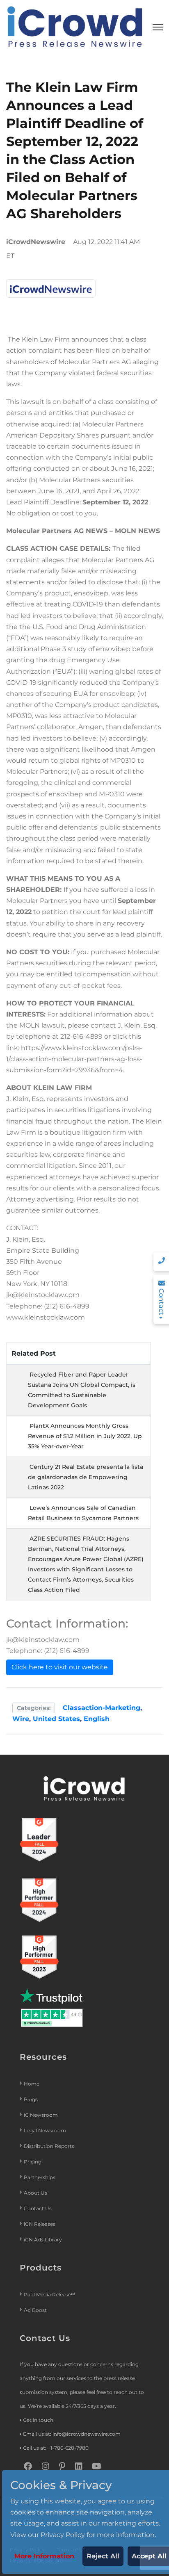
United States (56, 1719)
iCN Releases (40, 2224)
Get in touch (38, 2420)
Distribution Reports (50, 2146)
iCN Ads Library (43, 2240)
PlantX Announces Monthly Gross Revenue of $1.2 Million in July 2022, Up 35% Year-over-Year (85, 1436)
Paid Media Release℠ (49, 2294)
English (97, 1719)
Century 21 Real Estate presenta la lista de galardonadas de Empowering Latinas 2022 (86, 1477)
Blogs (31, 2099)
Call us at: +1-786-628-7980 (56, 2448)
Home (32, 2084)
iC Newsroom (41, 2115)
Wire (21, 1719)
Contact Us (38, 2208)
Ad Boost (35, 2310)
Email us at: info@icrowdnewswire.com (72, 2434)
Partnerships (40, 2177)
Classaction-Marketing (102, 1708)
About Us (35, 2193)
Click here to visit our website (60, 1667)
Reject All (103, 2556)
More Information (44, 2556)
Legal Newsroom (46, 2130)
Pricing (33, 2162)
